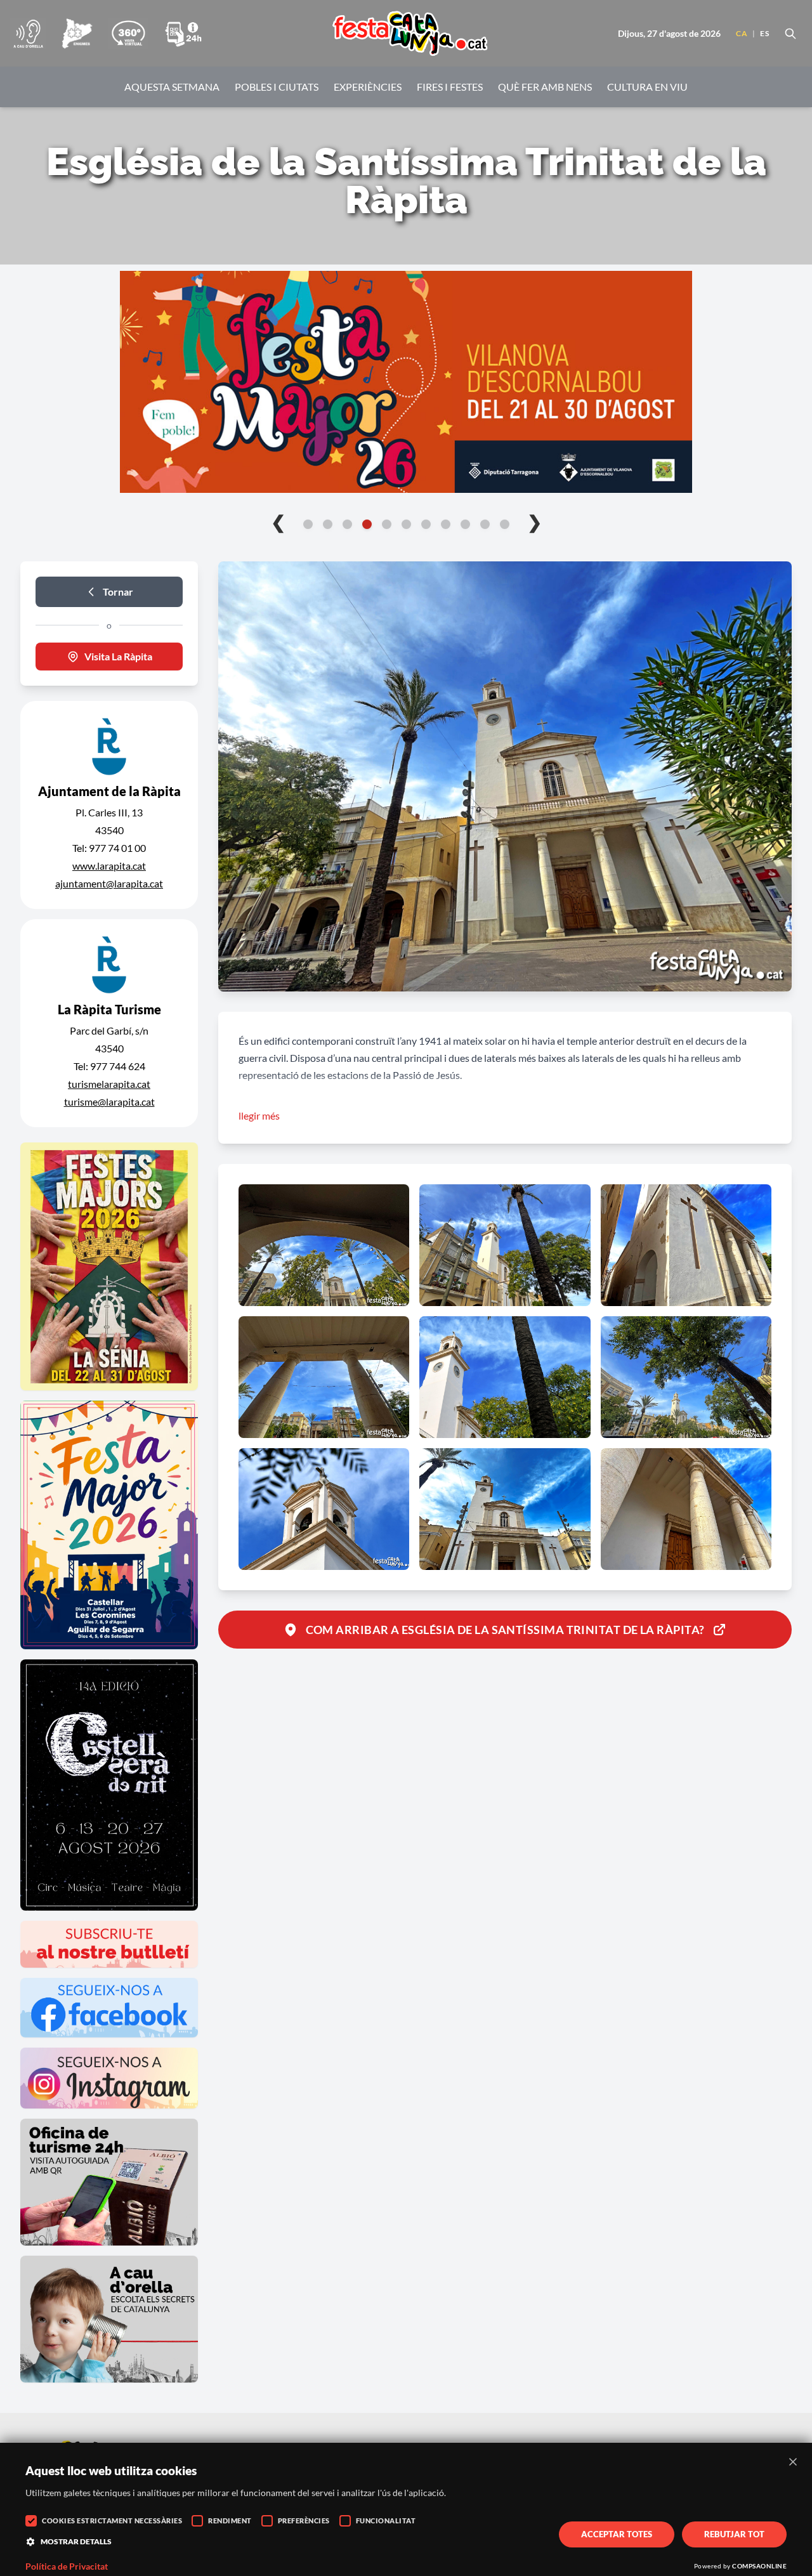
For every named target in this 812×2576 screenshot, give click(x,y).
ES (764, 33)
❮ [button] (278, 521)
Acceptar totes (617, 2534)
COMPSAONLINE (759, 2566)
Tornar (118, 592)
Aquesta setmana (172, 87)
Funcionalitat (386, 2520)
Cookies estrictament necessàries (112, 2520)
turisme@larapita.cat (109, 1102)
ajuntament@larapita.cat (109, 883)
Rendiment (230, 2520)
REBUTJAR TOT (734, 2534)
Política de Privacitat (67, 2566)
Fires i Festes (450, 87)
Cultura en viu (647, 87)
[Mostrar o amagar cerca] (790, 34)
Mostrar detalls (76, 2541)
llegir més (259, 1115)
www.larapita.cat (109, 866)
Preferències (304, 2520)
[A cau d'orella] (28, 34)
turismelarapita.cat (109, 1084)
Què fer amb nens (545, 87)
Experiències (368, 87)
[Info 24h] (183, 34)
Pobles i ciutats (277, 87)
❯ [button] (534, 521)
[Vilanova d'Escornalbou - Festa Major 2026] (406, 382)
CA (742, 33)
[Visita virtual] (128, 34)
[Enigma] (77, 34)
